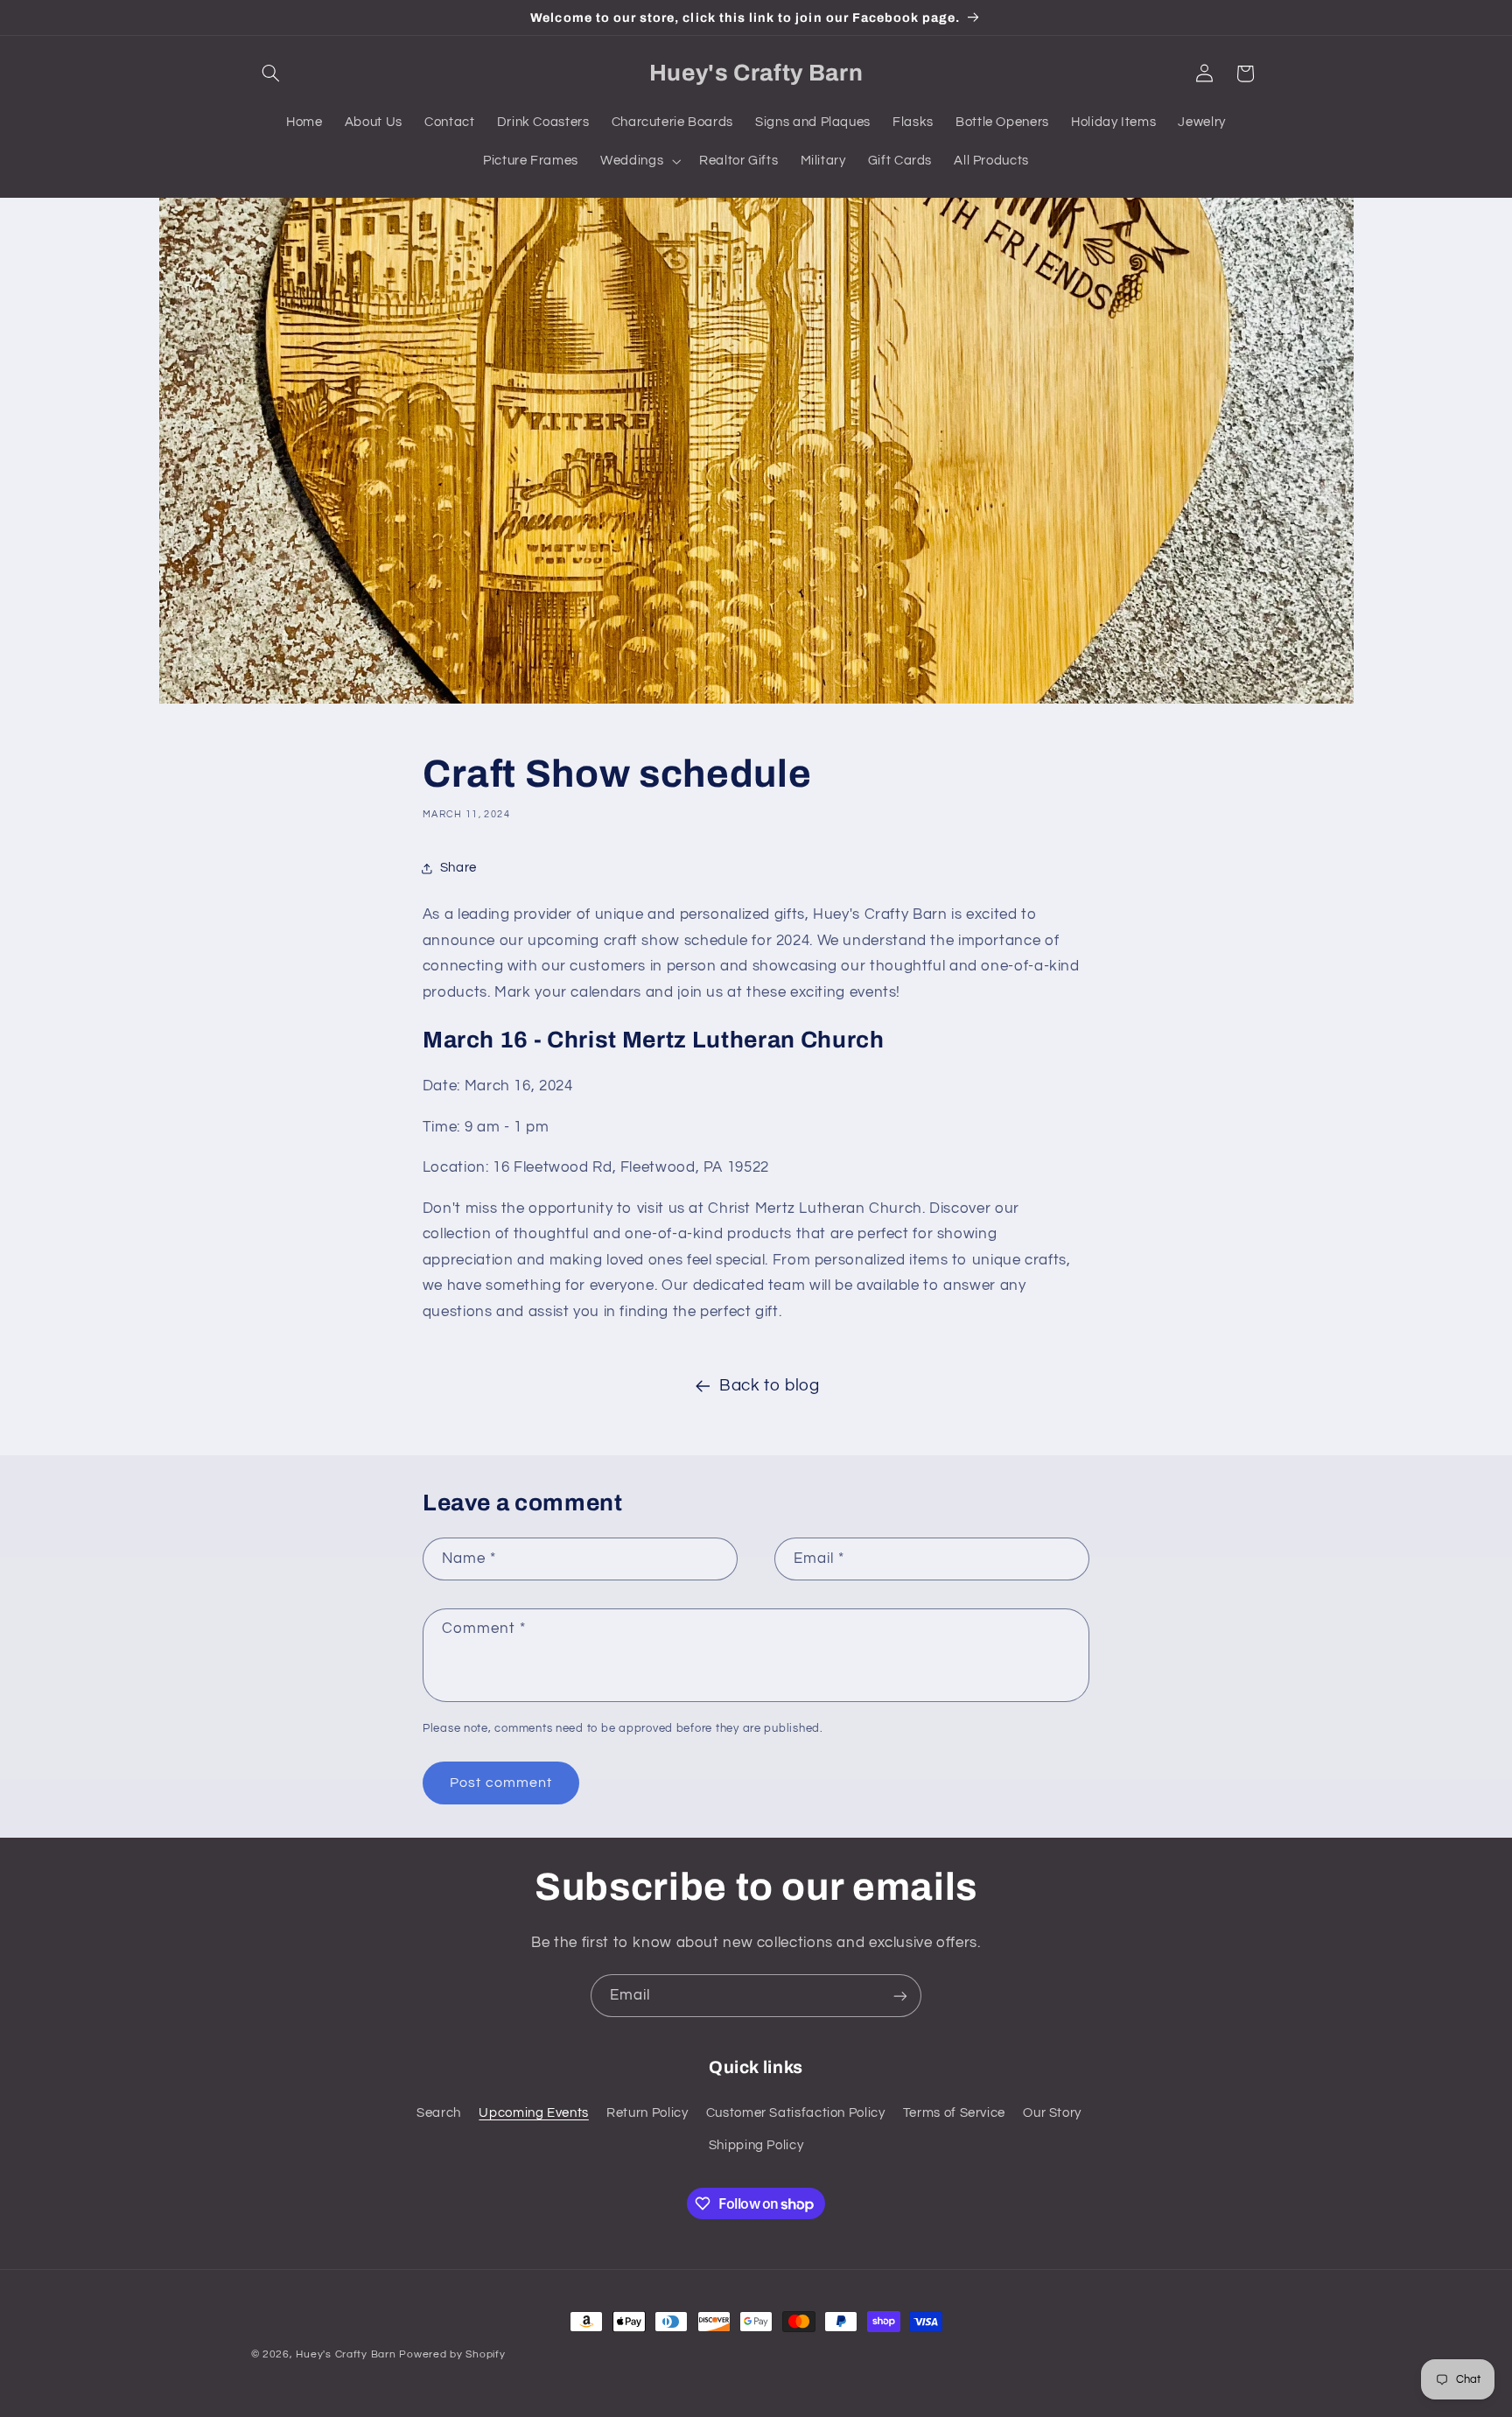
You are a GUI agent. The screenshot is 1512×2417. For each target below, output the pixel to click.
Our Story (1052, 2112)
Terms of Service (954, 2112)
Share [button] (458, 868)
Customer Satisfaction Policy (796, 2112)
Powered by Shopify (452, 2354)
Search (439, 2112)
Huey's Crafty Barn (347, 2354)
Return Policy (647, 2112)
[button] (271, 74)
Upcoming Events (533, 2112)
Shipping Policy (756, 2144)
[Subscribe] (900, 1996)
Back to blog (770, 1386)
